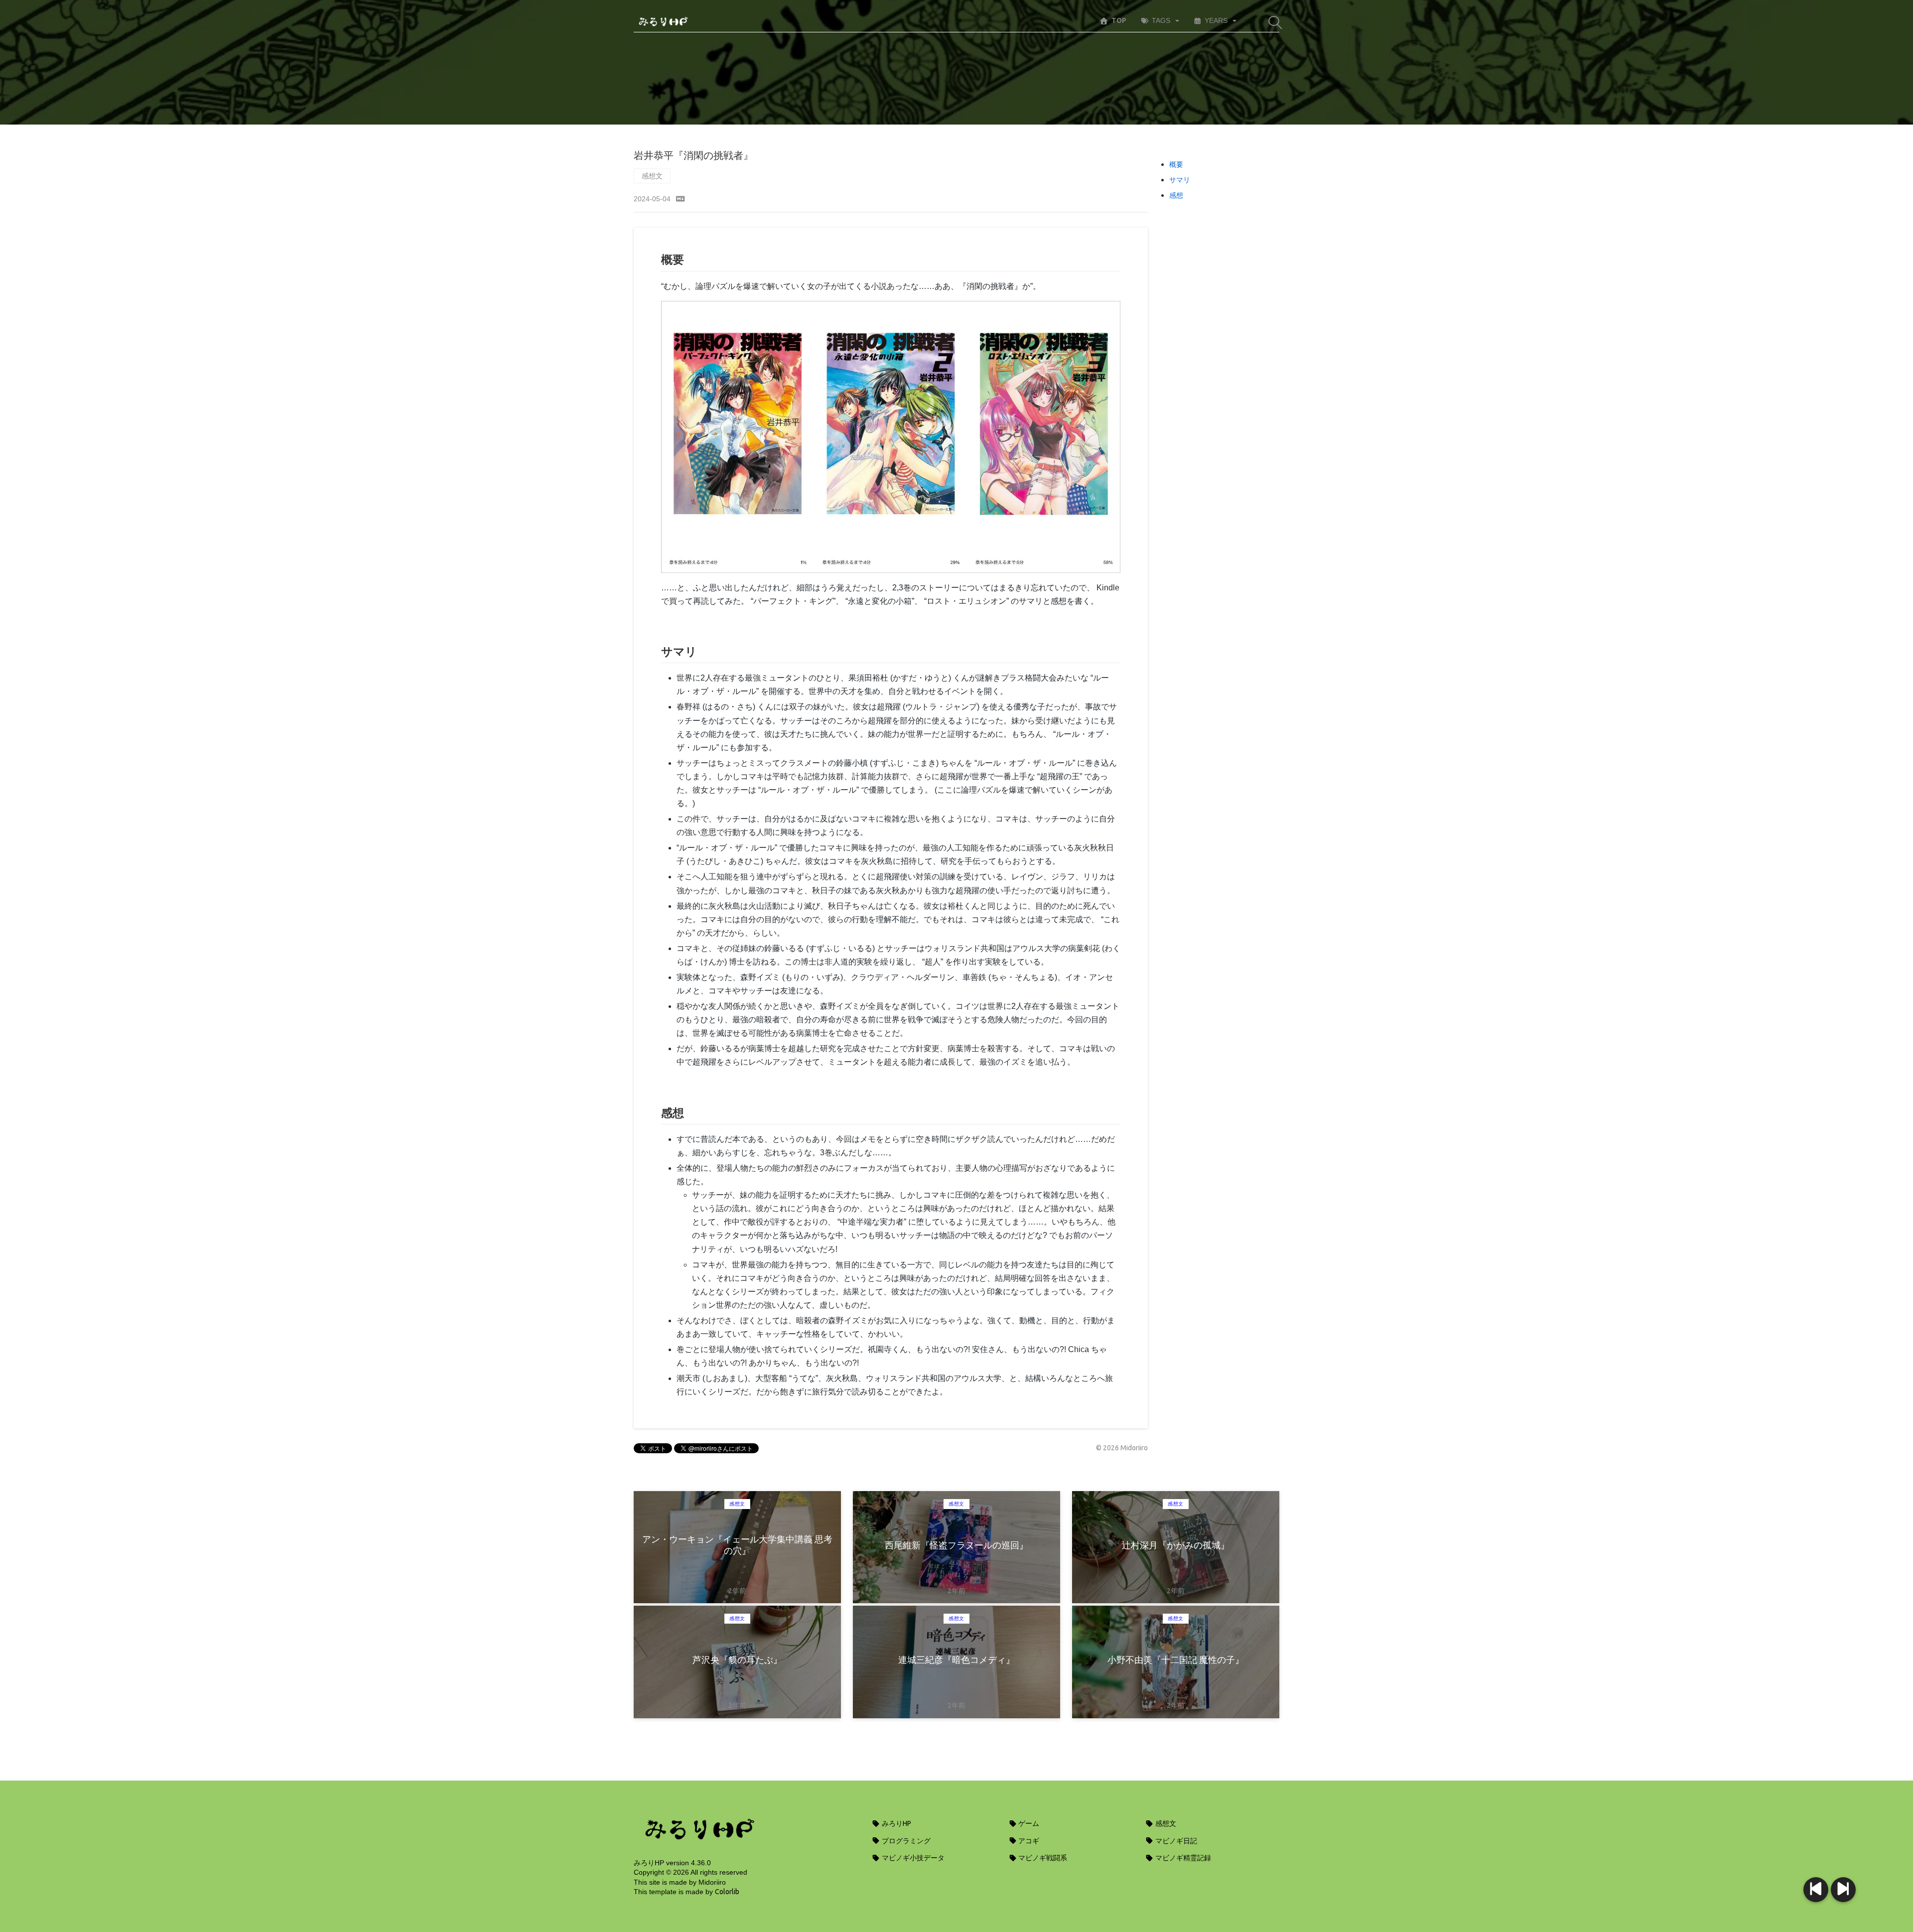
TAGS (1161, 20)
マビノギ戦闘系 (1042, 1858)
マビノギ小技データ (912, 1858)
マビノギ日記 (1175, 1841)
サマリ (1180, 180)
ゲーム (1028, 1823)
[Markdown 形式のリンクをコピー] (681, 199)
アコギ (1028, 1841)
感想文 (652, 176)
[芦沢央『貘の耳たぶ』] (1816, 1890)
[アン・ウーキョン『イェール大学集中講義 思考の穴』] (1843, 1890)
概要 (1176, 164)
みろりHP (896, 1823)
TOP (1119, 20)
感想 (1176, 195)
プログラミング (905, 1841)
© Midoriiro (1122, 1448)
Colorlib (727, 1892)
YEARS (1216, 20)
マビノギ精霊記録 (1182, 1858)
